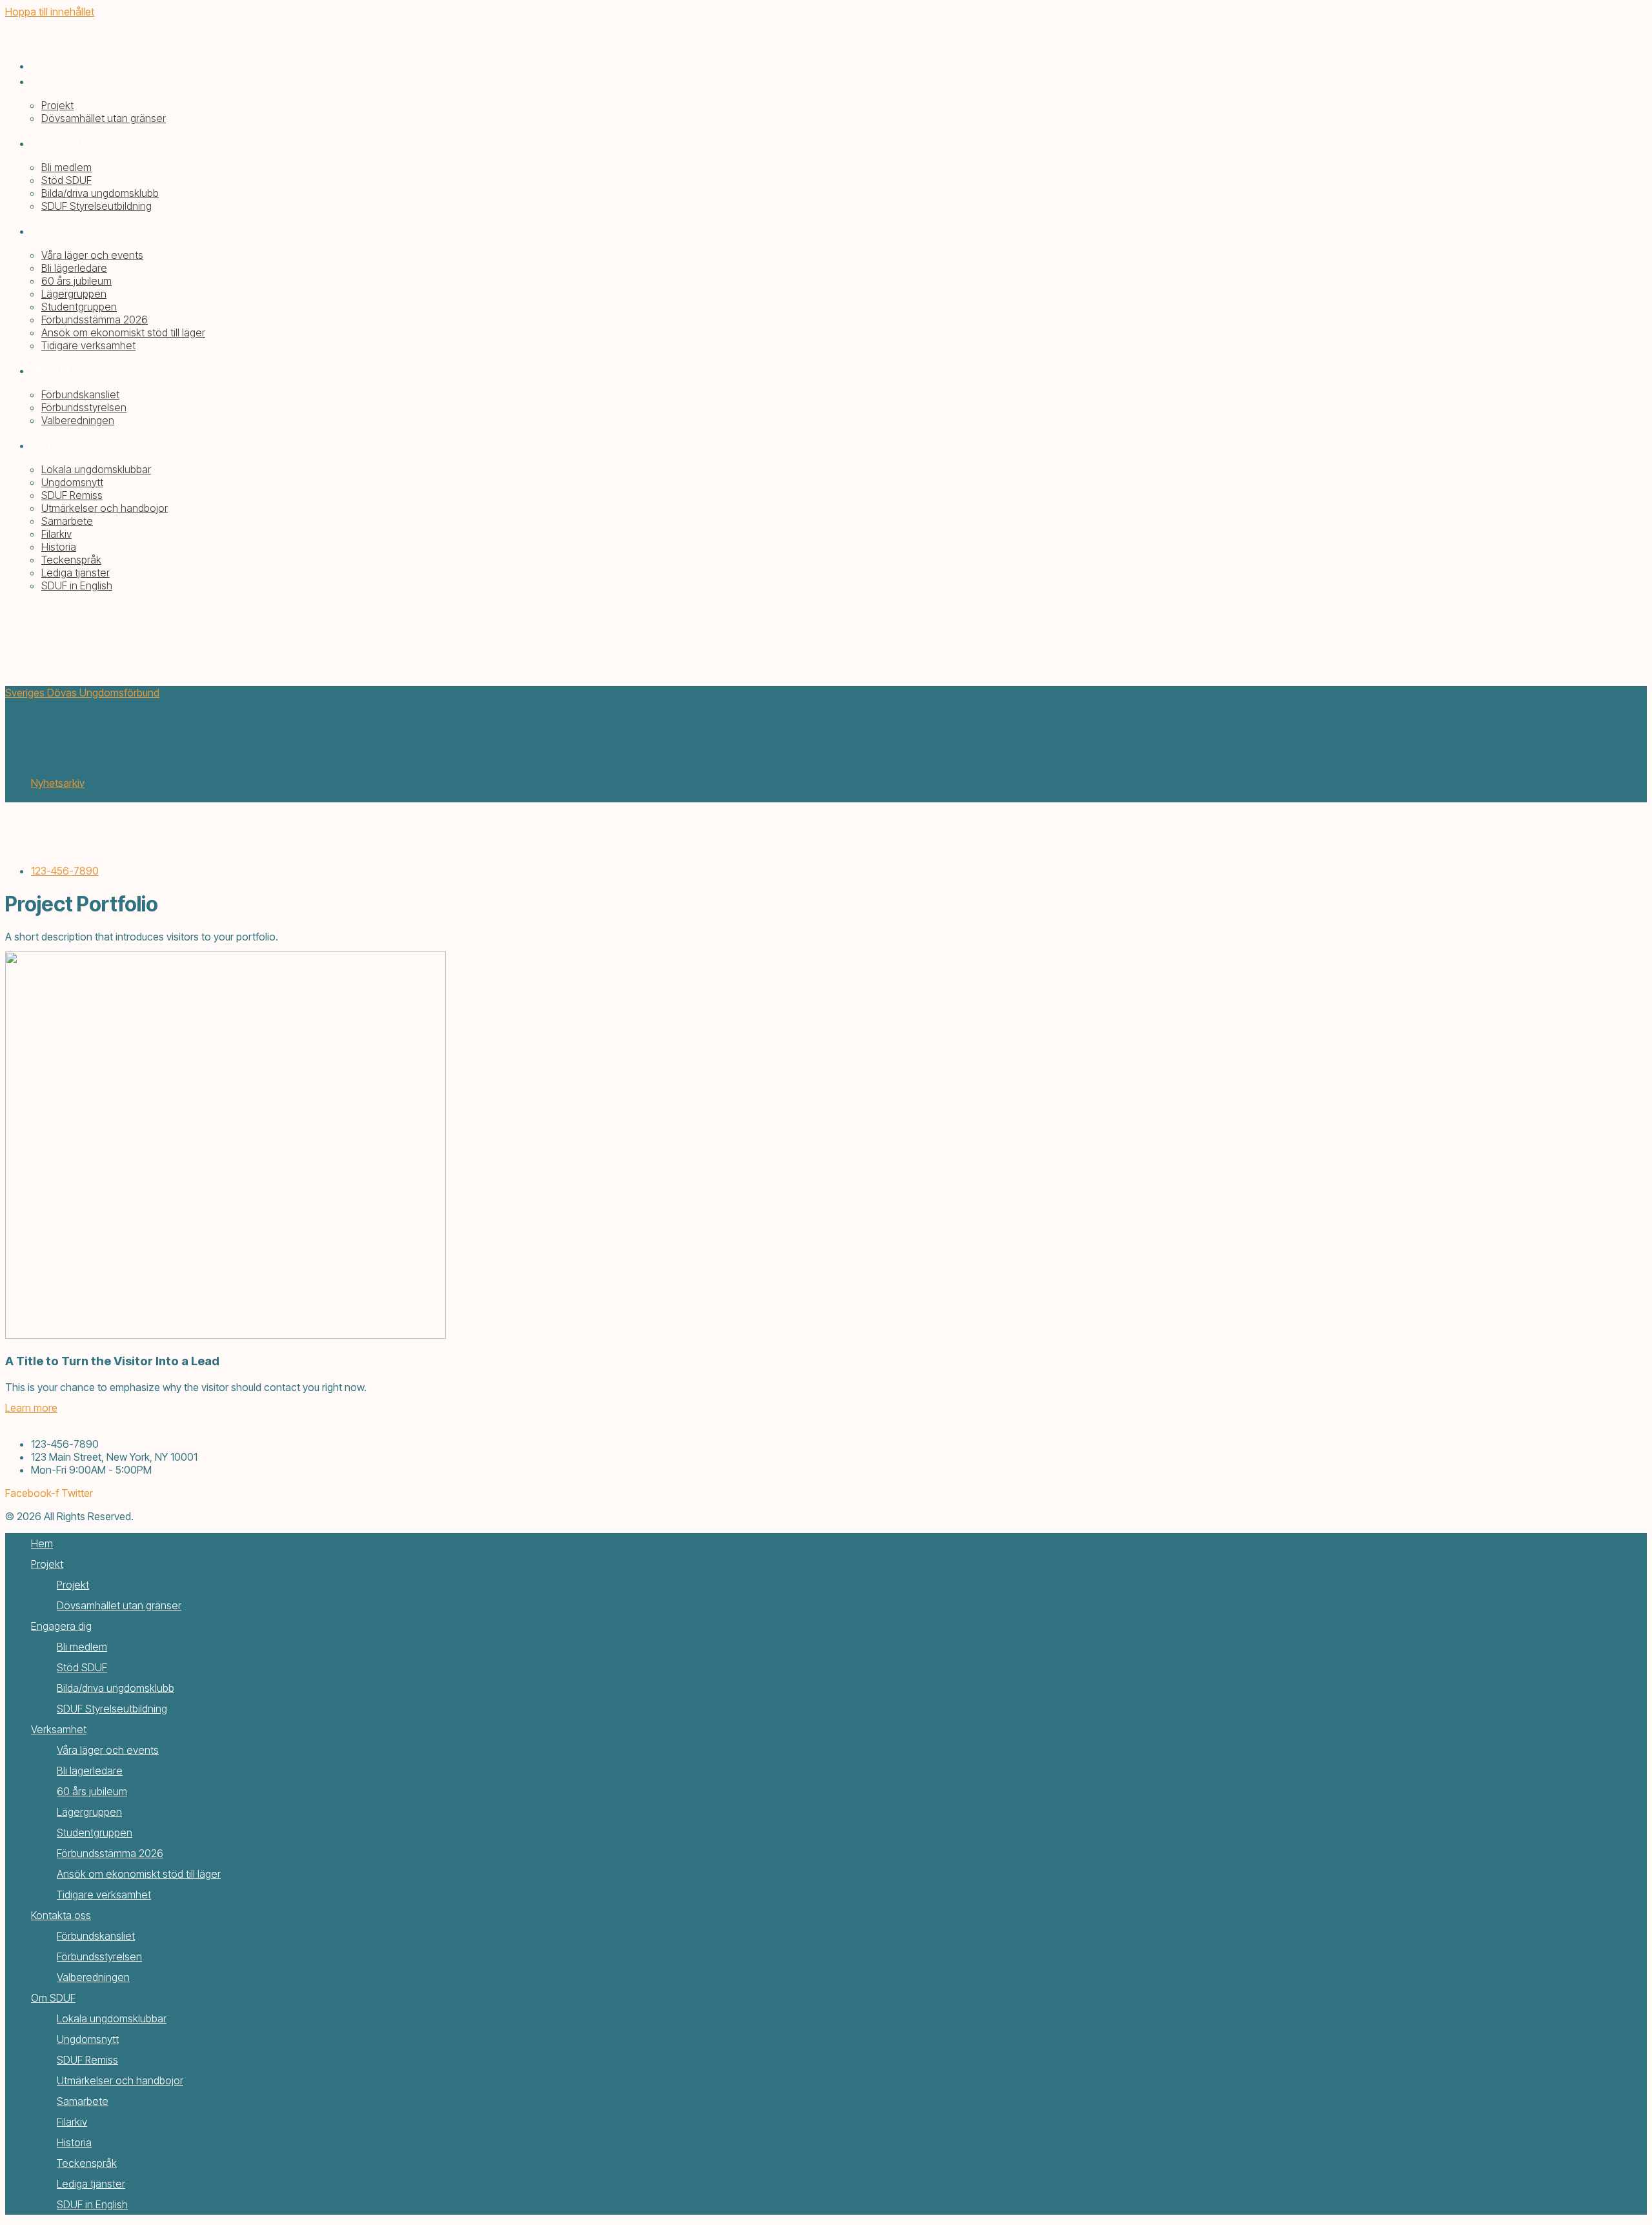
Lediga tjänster (91, 2184)
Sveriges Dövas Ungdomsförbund (82, 693)
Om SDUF (53, 1998)
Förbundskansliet (96, 1936)
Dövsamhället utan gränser (119, 1605)
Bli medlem (82, 1647)
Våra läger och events (108, 1750)
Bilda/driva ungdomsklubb (116, 1688)
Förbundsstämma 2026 (110, 1853)
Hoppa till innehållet (50, 12)
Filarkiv (72, 2122)
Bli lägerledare (90, 1771)
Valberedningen (93, 1977)
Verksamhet (59, 1729)
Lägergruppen (89, 1812)
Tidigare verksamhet (104, 1895)
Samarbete (83, 2101)
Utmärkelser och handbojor (120, 2080)
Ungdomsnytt (88, 2039)
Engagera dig (61, 1626)
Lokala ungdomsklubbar (112, 2018)
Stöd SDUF (82, 1667)
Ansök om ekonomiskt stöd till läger (139, 1874)
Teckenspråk (87, 2163)
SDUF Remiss (87, 2060)
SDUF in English (92, 2204)
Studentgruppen (95, 1833)
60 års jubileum (92, 1791)
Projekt (47, 1564)
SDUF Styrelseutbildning (112, 1709)
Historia (74, 2142)
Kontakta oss (61, 1915)
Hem (42, 1543)
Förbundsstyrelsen (99, 1956)
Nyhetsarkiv (58, 783)
